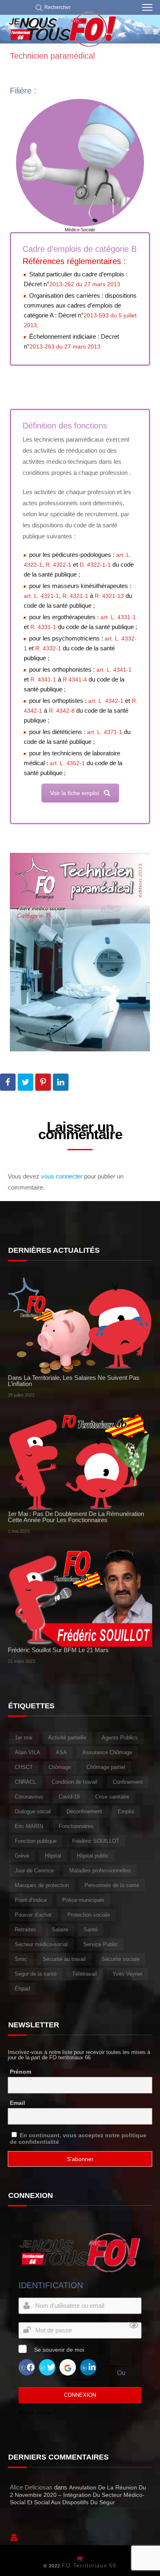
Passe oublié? (37, 2412)
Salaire (60, 1930)
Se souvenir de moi (59, 2350)
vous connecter (62, 1176)
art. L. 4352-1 (67, 763)
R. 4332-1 (48, 648)
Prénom (21, 2072)
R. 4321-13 (109, 596)
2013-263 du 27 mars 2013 (65, 347)
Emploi (126, 1811)
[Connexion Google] (68, 2367)
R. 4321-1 (75, 596)
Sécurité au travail (64, 1959)
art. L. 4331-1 (118, 617)
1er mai (24, 1738)
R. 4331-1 (43, 627)
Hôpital (53, 1856)
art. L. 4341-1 (114, 670)
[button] (51, 7)
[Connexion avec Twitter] (47, 2367)
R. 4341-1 (43, 679)
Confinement (128, 1782)
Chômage (60, 1767)
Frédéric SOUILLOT (96, 1841)
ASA (61, 1752)
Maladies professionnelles (100, 1870)
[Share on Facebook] (8, 1082)
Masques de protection (42, 1885)
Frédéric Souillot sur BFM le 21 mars (58, 1650)
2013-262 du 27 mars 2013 (85, 284)
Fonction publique (36, 1841)
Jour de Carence (34, 1870)
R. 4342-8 (62, 711)
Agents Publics (120, 1738)
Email (17, 2103)
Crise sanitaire (112, 1797)
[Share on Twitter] (25, 1082)
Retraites (25, 1930)
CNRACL (25, 1782)
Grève (22, 1856)
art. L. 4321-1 (41, 596)
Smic (21, 1959)
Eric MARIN (29, 1826)
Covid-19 (69, 1797)
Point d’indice (31, 1900)
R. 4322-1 (58, 565)
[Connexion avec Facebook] (27, 2367)
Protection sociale (89, 1915)
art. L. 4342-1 (106, 701)
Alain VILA (27, 1752)
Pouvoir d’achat (33, 1915)
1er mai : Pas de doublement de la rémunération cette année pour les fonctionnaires (76, 1517)
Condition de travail (74, 1782)
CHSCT (24, 1767)
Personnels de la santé (112, 1885)
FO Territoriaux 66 (89, 2565)
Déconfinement (84, 1811)
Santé (91, 1930)
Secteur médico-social (41, 1944)
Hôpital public (93, 1856)
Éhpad (22, 1989)
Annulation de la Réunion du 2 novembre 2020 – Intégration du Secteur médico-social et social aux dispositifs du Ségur (78, 2495)
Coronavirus (29, 1797)
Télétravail (85, 1974)
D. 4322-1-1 (95, 565)
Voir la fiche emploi (74, 793)
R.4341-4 (75, 679)
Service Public (101, 1944)
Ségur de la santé (36, 1974)
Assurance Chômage (107, 1752)
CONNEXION (80, 2395)
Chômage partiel (106, 1767)
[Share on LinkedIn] (61, 1082)
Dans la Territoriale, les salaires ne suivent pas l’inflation (74, 1381)
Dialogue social (33, 1811)
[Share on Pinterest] (43, 1082)
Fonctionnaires (76, 1826)
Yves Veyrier (127, 1974)
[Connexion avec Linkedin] (88, 2367)
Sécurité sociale (120, 1959)
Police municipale (83, 1900)
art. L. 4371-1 (105, 732)
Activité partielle (67, 1738)
